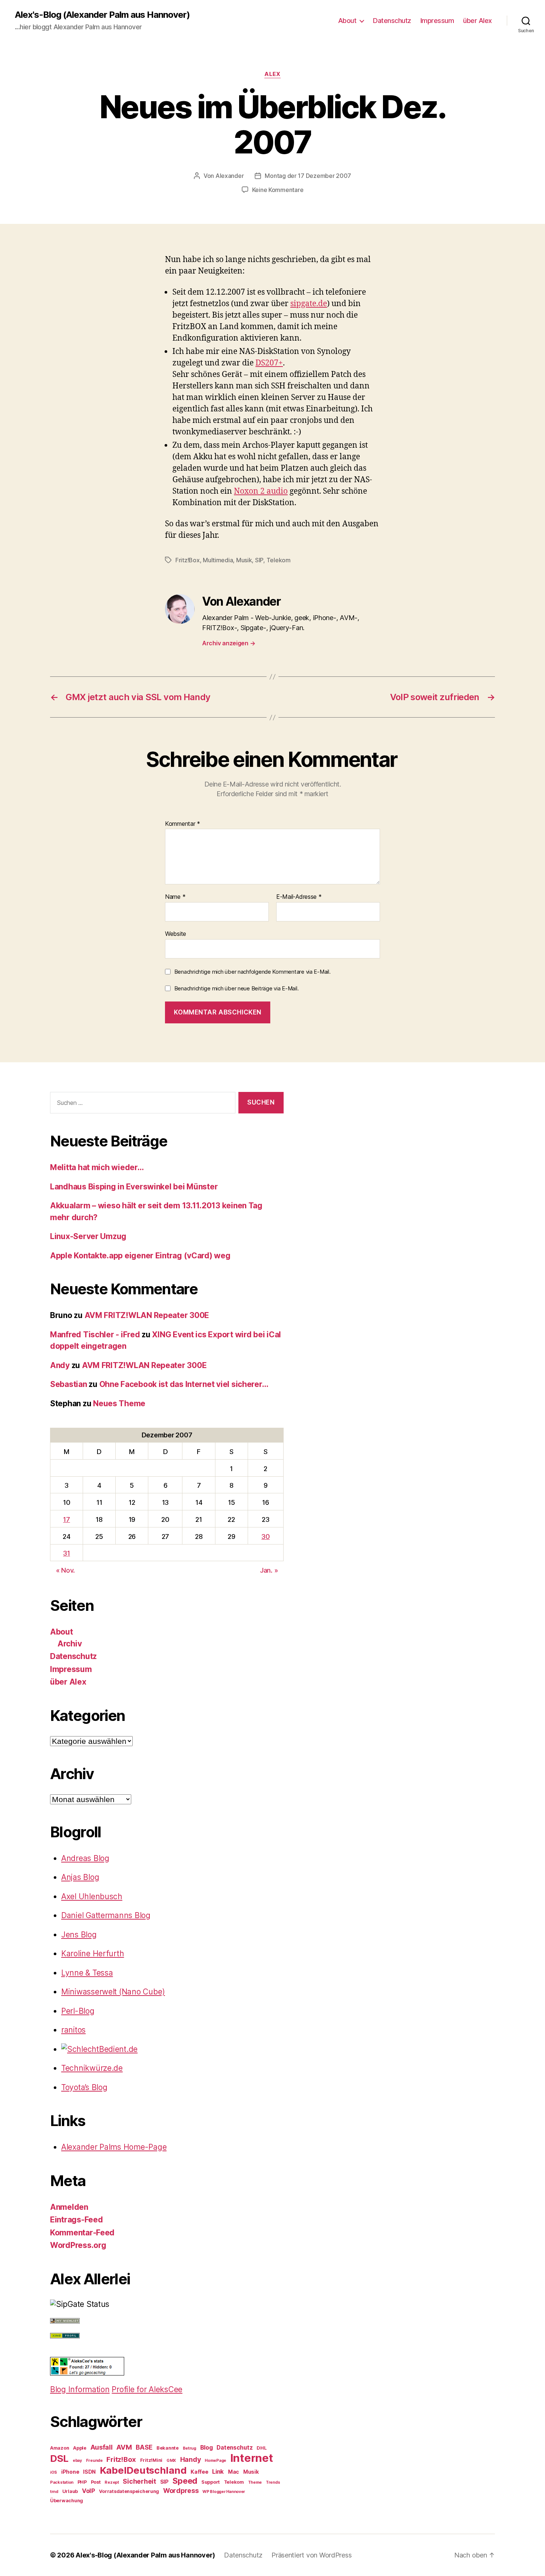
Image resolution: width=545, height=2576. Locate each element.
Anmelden (69, 2207)
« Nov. (65, 1570)
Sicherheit (139, 2481)
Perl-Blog (78, 2011)
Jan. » (269, 1570)
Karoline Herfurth (93, 1953)
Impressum (437, 21)
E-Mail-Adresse (299, 897)
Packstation (62, 2482)
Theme (255, 2482)
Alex (272, 74)
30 (265, 1537)
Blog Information (80, 2389)
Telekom (279, 560)
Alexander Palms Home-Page (114, 2147)
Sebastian (69, 1384)
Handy (191, 2459)
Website (176, 933)
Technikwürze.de (92, 2068)
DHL (262, 2448)
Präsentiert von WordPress (311, 2555)
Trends (273, 2482)
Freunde (94, 2461)
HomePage (215, 2461)
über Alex (478, 21)
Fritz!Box (188, 560)
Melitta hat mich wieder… (97, 1167)
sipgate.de (309, 303)
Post (96, 2482)
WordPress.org (78, 2245)
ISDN (89, 2472)
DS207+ (269, 362)
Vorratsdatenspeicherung (129, 2491)
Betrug (189, 2448)
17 (66, 1519)
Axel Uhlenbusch (92, 1896)
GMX (171, 2461)
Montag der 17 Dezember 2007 (308, 176)
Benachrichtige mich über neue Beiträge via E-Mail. (237, 988)
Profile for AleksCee (147, 2389)
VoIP (89, 2491)
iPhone (70, 2472)
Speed (185, 2481)
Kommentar (183, 824)
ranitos (73, 2030)
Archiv (70, 1644)
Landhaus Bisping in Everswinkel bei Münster (134, 1187)
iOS (54, 2472)
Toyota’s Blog (84, 2087)
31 (66, 1553)
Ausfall (102, 2447)
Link (218, 2471)
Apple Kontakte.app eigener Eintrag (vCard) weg (140, 1256)
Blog (207, 2447)
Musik (244, 560)
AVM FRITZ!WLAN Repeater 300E (147, 1315)
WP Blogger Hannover (224, 2492)
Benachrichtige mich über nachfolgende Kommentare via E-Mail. (252, 972)
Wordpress (181, 2491)
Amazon (60, 2448)
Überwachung (67, 2501)
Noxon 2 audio (261, 491)
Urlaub (70, 2491)
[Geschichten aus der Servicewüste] (172, 2049)
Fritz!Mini (151, 2460)
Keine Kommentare (278, 190)
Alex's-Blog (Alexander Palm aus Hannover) (102, 15)
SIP (259, 560)
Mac (234, 2472)
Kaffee (199, 2472)
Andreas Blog (85, 1858)
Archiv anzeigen (229, 643)
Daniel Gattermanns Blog (106, 1915)
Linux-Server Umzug (88, 1236)
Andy (60, 1365)
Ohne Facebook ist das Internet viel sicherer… (184, 1384)
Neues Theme (119, 1403)
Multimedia (218, 560)
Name (175, 897)
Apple (80, 2448)
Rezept (112, 2482)
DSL (59, 2458)
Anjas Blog (80, 1877)
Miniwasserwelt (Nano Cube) (113, 1992)
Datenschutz (392, 21)
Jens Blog (79, 1935)
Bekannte (168, 2448)
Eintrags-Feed (77, 2220)
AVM (124, 2447)
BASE (144, 2447)
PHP (82, 2482)
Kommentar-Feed (82, 2233)
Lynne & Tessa (87, 1973)
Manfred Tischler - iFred (95, 1335)
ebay (77, 2461)
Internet (252, 2458)
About (347, 21)
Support (211, 2482)
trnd (54, 2492)
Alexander (230, 176)
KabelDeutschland (143, 2470)
